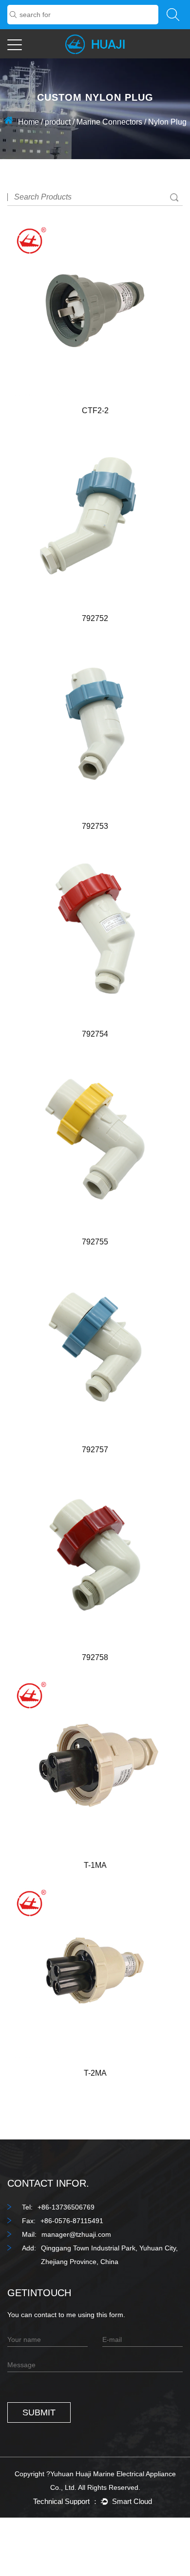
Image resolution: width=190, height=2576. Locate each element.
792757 (95, 1450)
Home (28, 122)
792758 (95, 1657)
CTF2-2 (95, 411)
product (58, 122)
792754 (95, 1034)
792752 (95, 618)
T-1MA (95, 1865)
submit (39, 2412)
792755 (95, 1242)
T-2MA (95, 2073)
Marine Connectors (109, 122)
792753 (95, 826)
